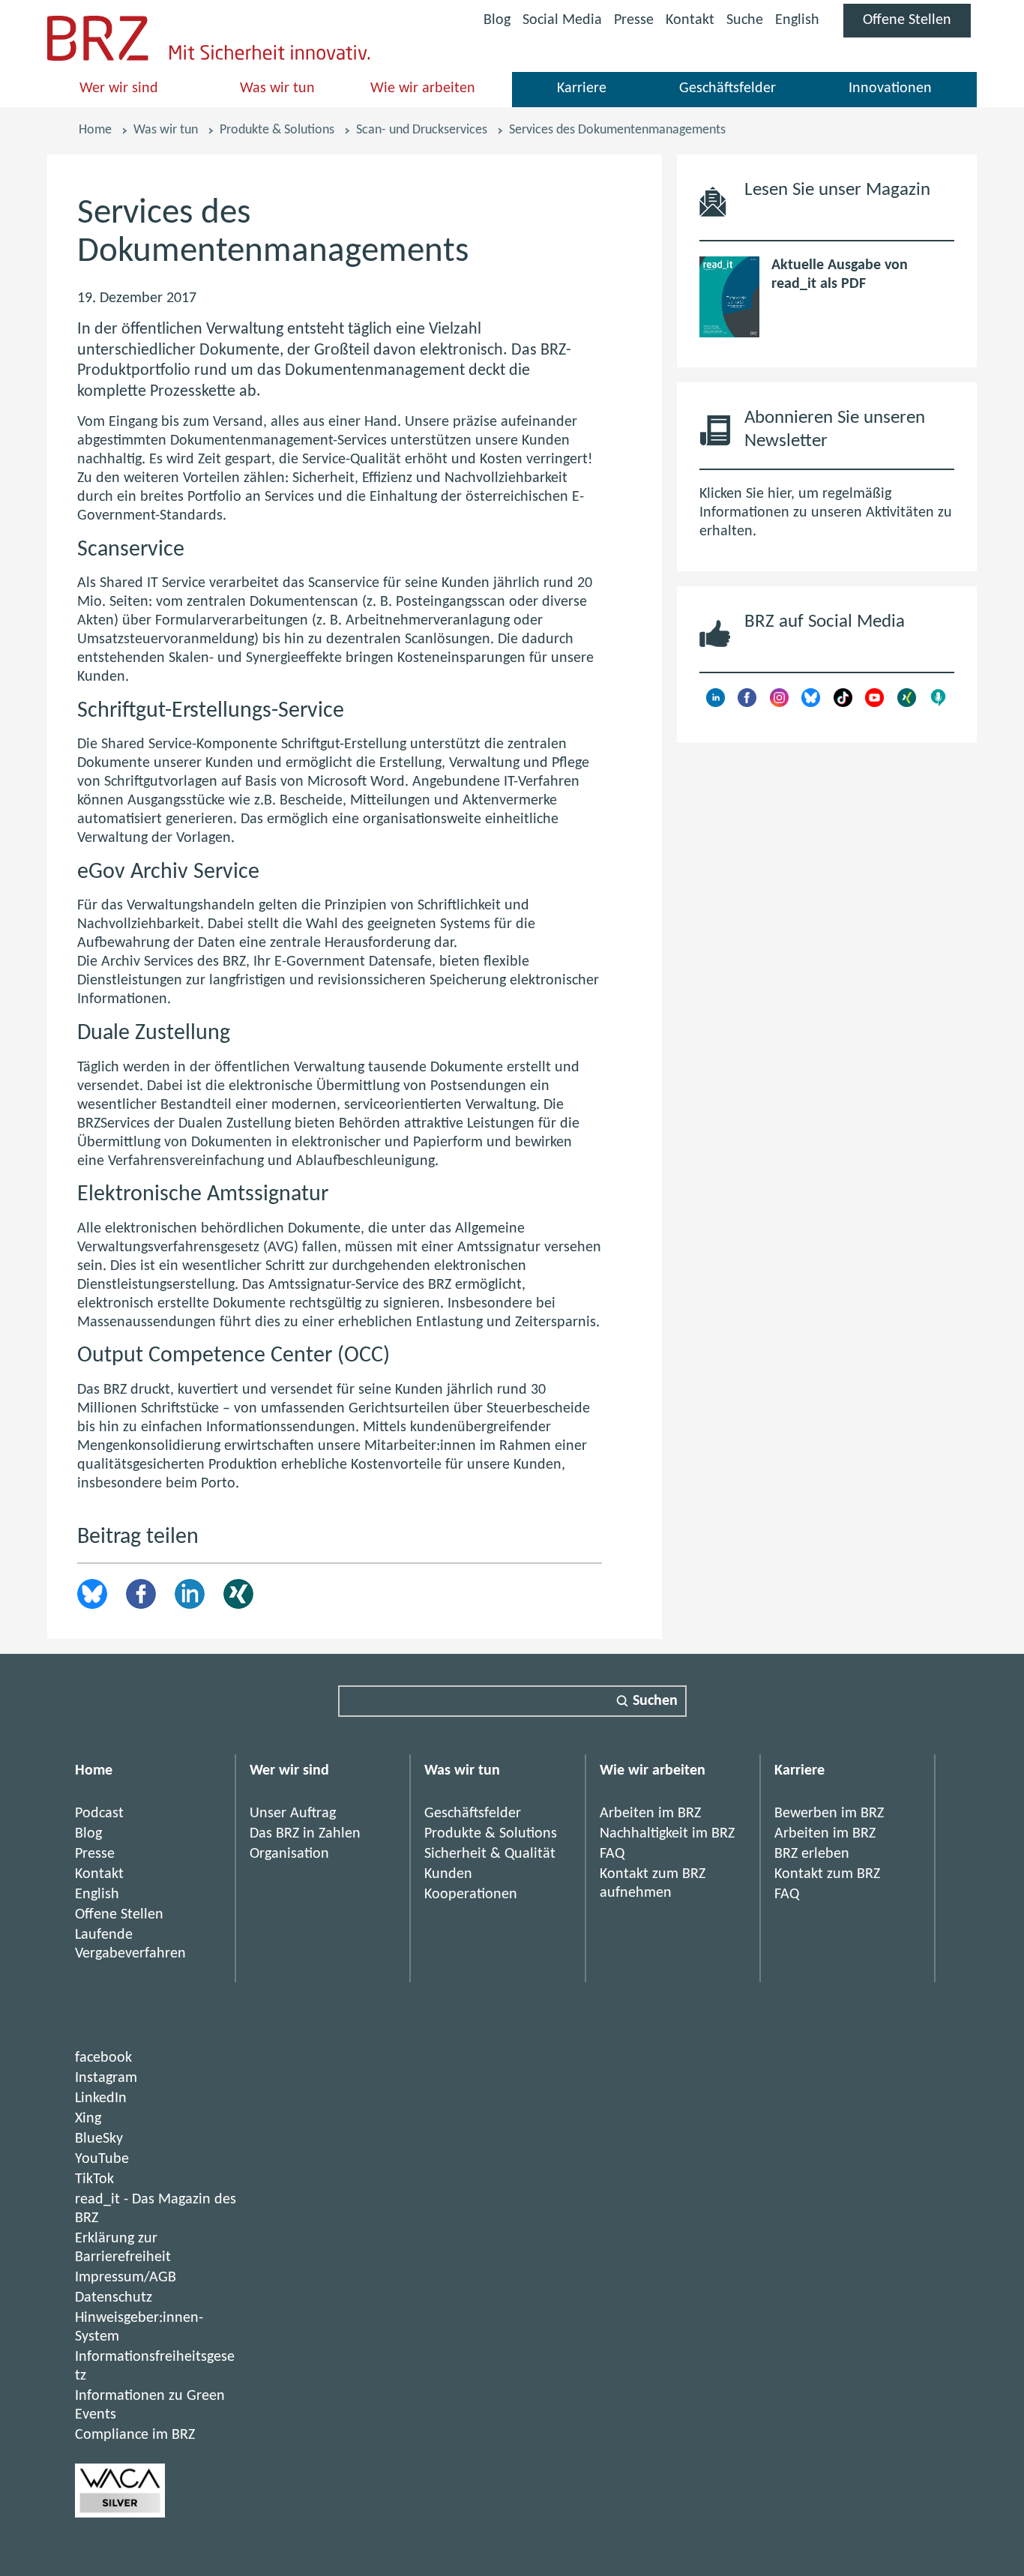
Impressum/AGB (126, 2278)
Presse (634, 20)
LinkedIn (190, 1594)
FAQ (612, 1854)
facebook (103, 2058)
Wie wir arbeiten (423, 88)
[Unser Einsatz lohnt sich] (120, 2514)
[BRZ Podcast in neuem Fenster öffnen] (938, 703)
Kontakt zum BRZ (827, 1874)
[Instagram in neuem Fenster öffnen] (779, 703)
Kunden (448, 1874)
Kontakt (690, 20)
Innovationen (890, 88)
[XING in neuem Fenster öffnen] (907, 703)
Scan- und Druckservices (422, 130)
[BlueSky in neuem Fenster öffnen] (811, 703)
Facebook (141, 1594)
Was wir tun (277, 88)
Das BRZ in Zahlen (305, 1834)
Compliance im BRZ (135, 2435)
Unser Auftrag (293, 1814)
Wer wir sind (119, 88)
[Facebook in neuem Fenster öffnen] (747, 703)
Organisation (289, 1854)
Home (95, 130)
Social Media (562, 23)
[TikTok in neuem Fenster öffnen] (843, 703)
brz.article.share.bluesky (92, 1594)
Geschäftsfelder (728, 88)
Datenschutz (114, 2298)
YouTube (102, 2159)
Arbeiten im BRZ (650, 1814)
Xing (238, 1594)
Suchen (655, 1701)
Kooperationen (471, 1895)
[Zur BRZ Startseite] (98, 57)
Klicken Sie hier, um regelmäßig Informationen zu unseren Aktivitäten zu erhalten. (826, 513)
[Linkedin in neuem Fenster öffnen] (716, 703)
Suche (745, 20)
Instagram (106, 2078)
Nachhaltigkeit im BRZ (667, 1834)
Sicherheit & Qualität (490, 1854)
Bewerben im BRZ (829, 1814)
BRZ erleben (812, 1854)
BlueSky (99, 2139)
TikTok (94, 2179)
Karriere (582, 88)
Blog (497, 20)
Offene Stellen (917, 25)
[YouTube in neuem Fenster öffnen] (874, 703)
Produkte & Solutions (277, 130)
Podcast (99, 1814)
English (797, 20)
